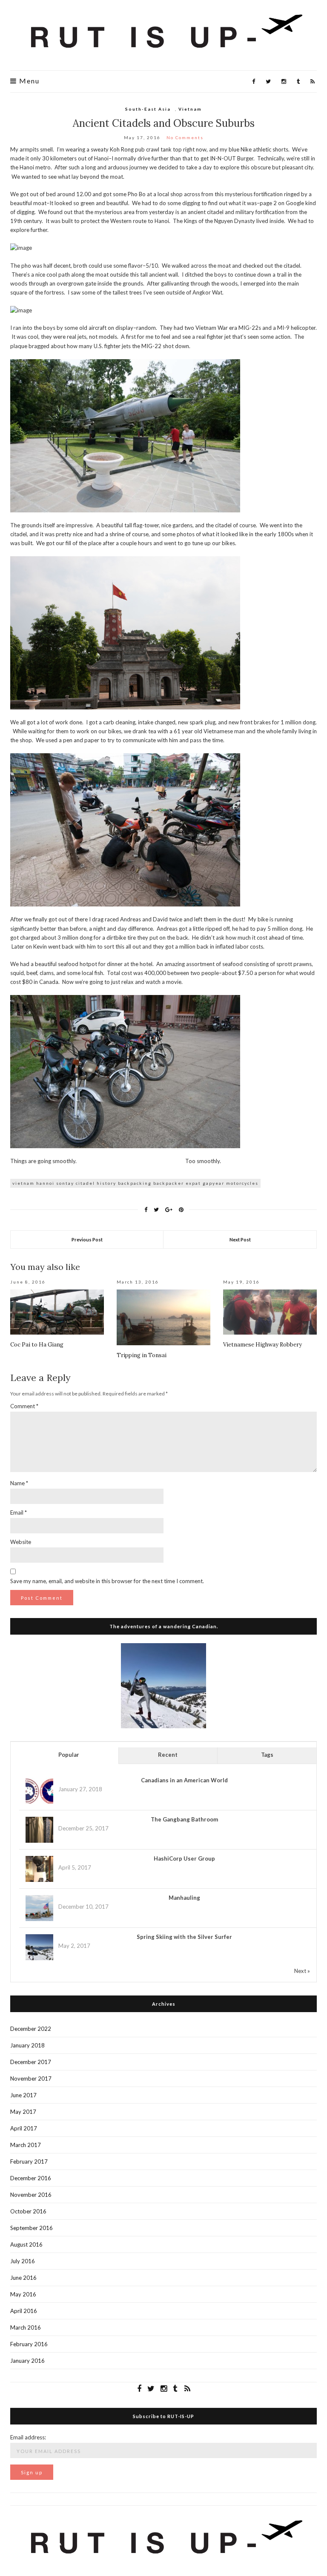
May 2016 (23, 2294)
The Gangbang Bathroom (184, 1819)
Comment (24, 1406)
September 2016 (32, 2228)
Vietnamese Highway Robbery (262, 1345)
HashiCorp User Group (184, 1858)
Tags (267, 1755)
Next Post (240, 1239)
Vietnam (190, 109)
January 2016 (27, 2361)
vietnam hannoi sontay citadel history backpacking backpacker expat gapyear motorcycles (135, 1183)
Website (21, 1542)
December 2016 (31, 2178)
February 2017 (29, 2161)
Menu (28, 81)
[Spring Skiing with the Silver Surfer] (39, 1947)
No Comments (185, 137)
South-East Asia (148, 109)
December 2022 (31, 2029)
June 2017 (23, 2095)
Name (19, 1483)
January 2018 (27, 2045)
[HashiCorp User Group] (39, 1869)
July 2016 (23, 2261)
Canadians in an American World (184, 1780)
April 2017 (24, 2128)
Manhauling (184, 1898)
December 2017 (31, 2062)
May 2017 (23, 2112)
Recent (168, 1755)
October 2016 (28, 2211)
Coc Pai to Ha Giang (37, 1345)
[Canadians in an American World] (39, 1790)
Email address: (28, 2437)
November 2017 (31, 2079)
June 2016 (23, 2278)
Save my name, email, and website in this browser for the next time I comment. (107, 1581)
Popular (69, 1755)
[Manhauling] (39, 1908)
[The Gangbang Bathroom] (39, 1830)
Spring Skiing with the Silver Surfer (184, 1937)
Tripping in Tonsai (142, 1355)
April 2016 (24, 2311)
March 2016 (26, 2327)
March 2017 (26, 2145)
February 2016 (29, 2344)
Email (19, 1512)
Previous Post (87, 1239)
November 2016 (31, 2195)
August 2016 (26, 2244)
